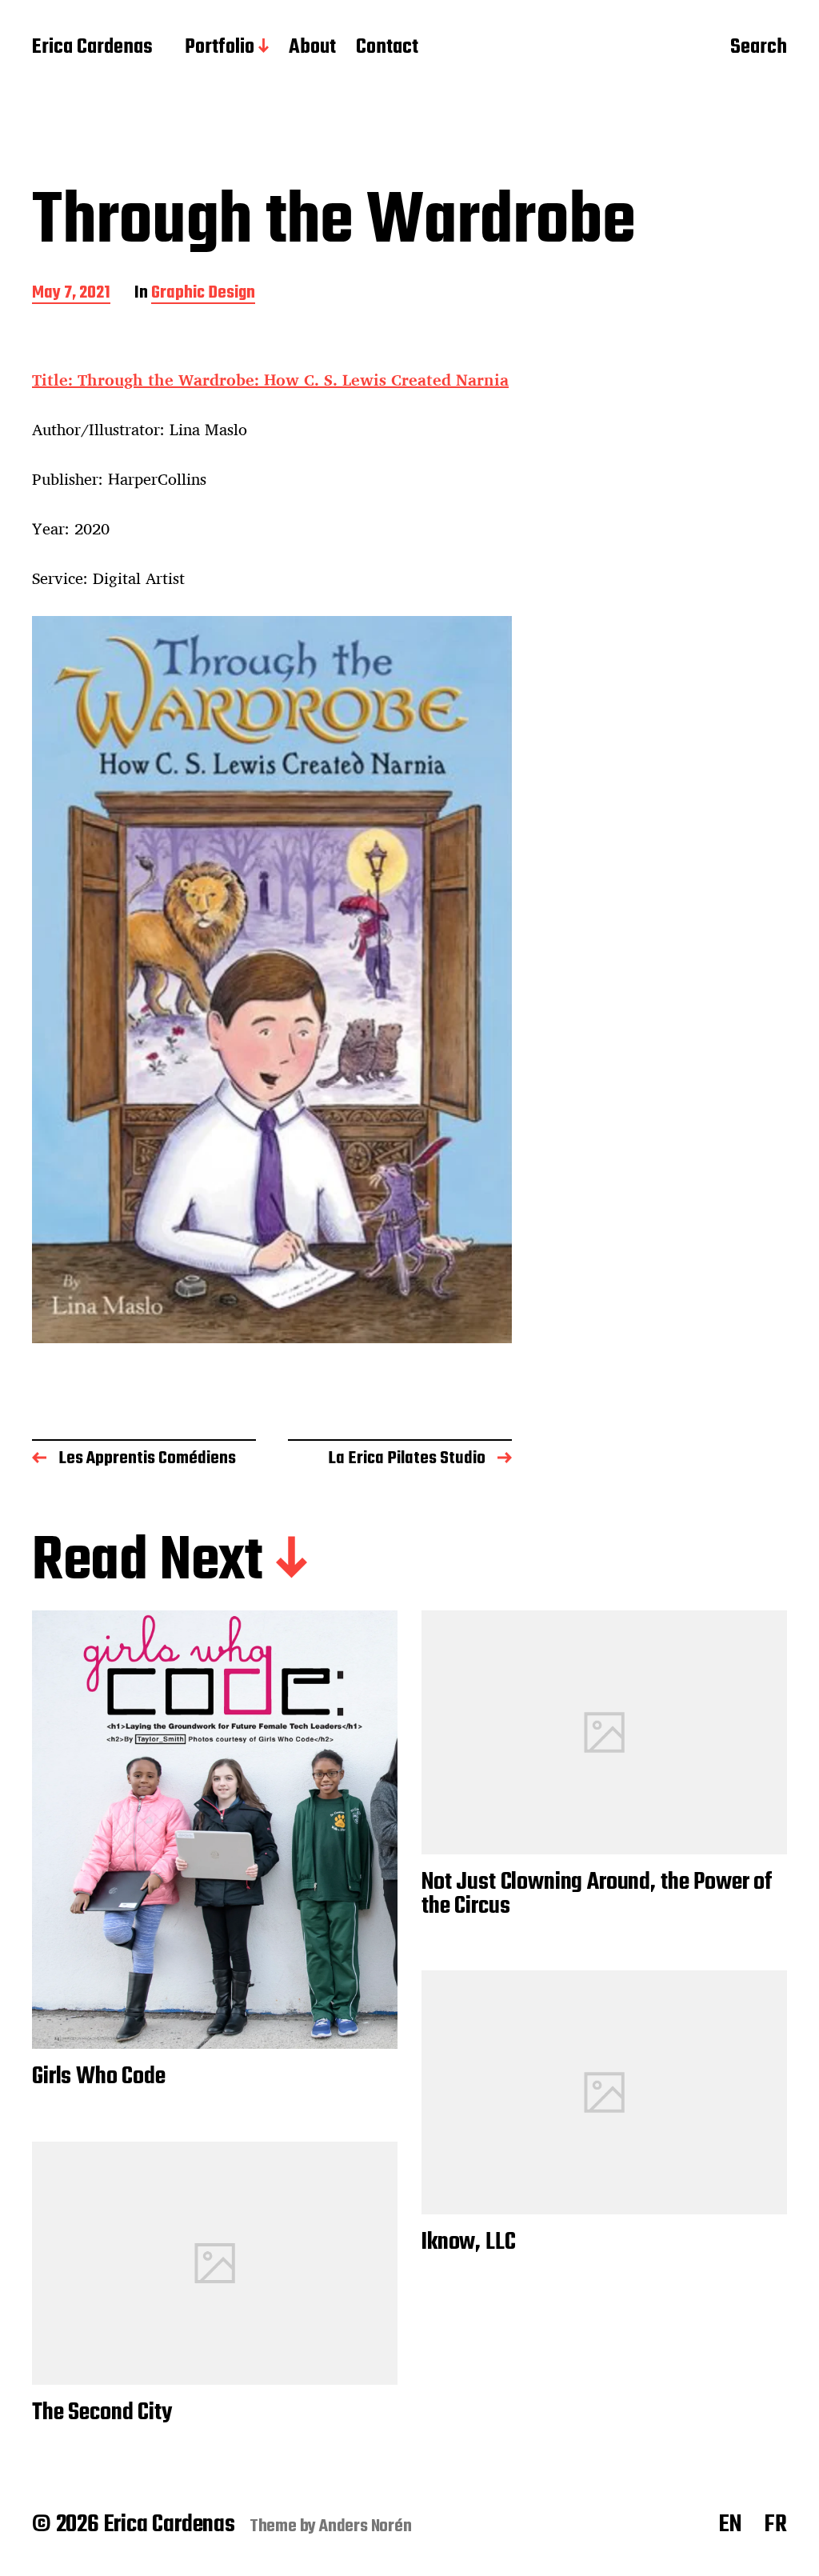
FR (776, 2525)
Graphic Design (203, 294)
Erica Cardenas (92, 48)
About (312, 48)
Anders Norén (366, 2526)
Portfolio (220, 48)
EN (730, 2525)
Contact (387, 48)
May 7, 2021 (71, 294)
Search (759, 49)
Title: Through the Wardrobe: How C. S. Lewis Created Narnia (270, 380)
